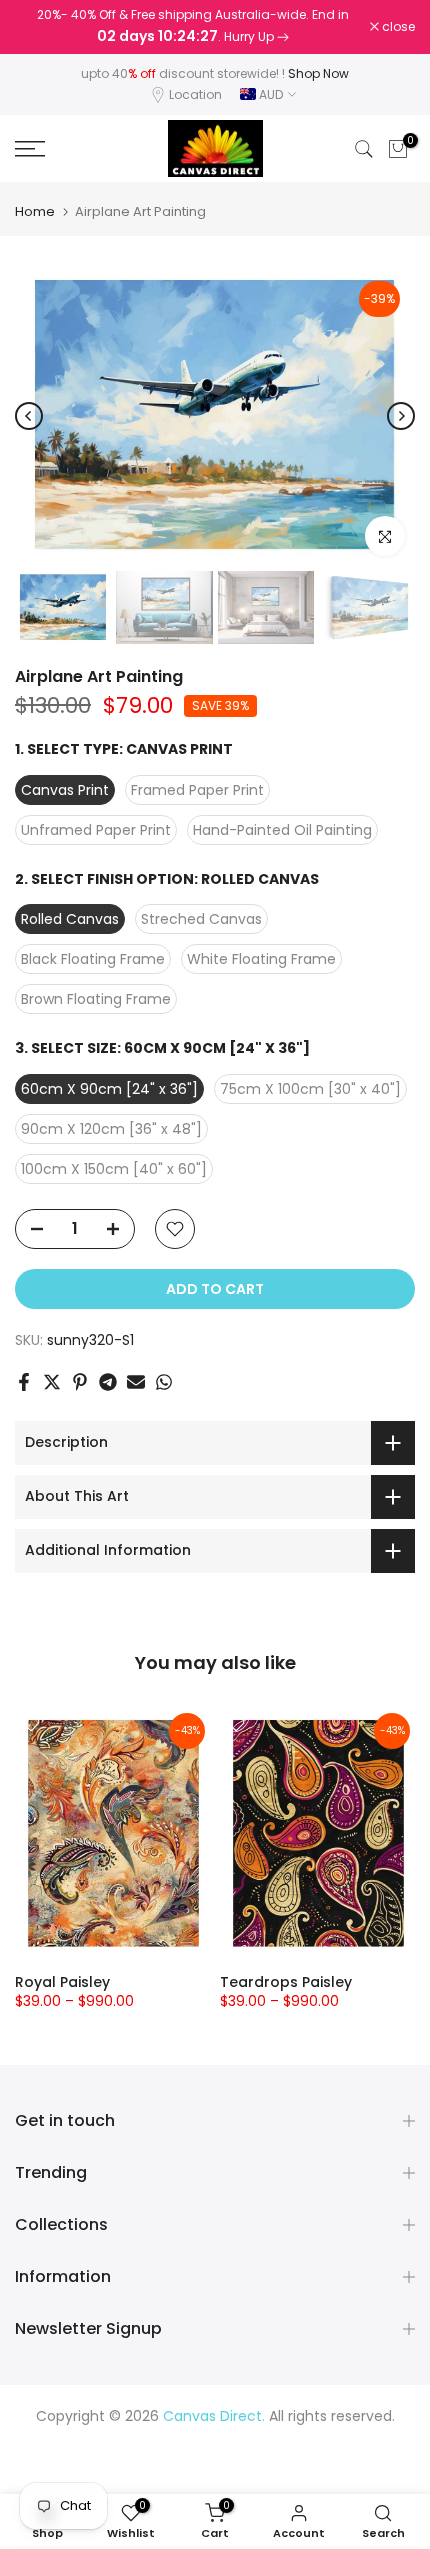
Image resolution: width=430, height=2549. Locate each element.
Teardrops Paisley (286, 1982)
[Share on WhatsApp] (164, 1382)
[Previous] (29, 416)
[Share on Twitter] (52, 1382)
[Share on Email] (136, 1382)
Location (195, 94)
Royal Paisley (62, 1982)
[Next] (401, 416)
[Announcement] (192, 27)
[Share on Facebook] (24, 1382)
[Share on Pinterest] (80, 1382)
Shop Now (318, 73)
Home (35, 211)
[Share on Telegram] (108, 1382)
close (397, 27)
